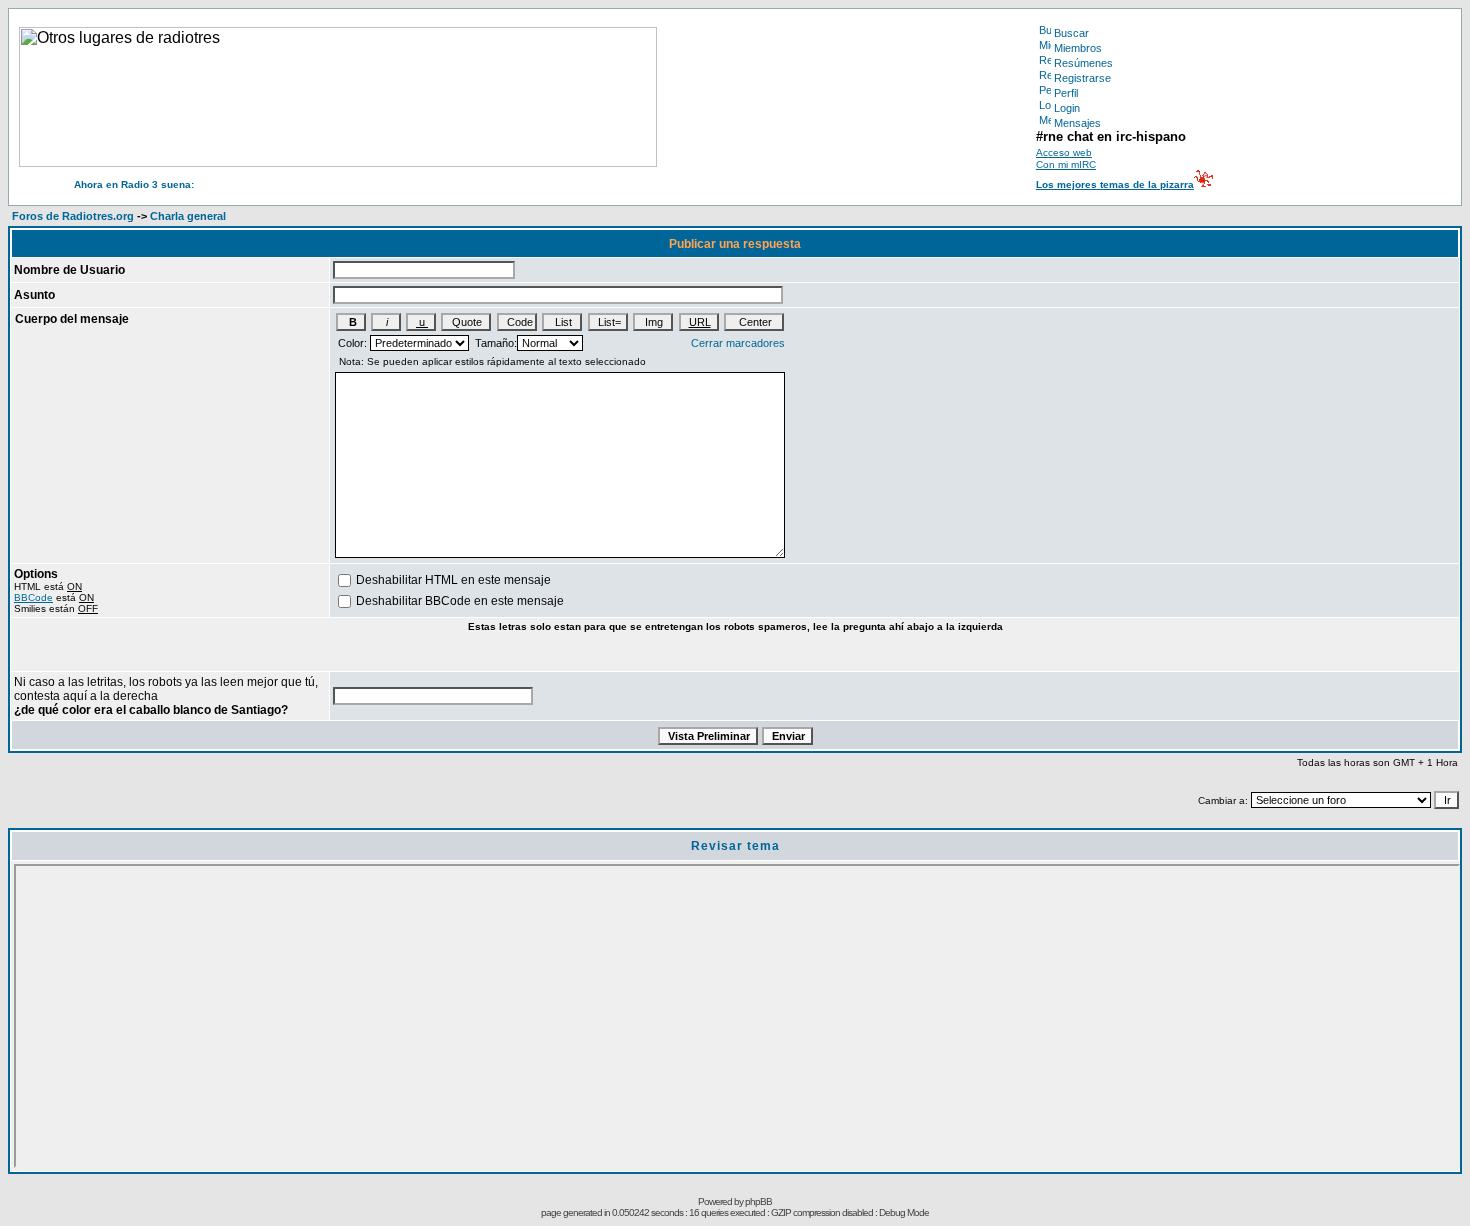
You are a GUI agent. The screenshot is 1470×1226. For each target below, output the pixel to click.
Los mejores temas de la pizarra (1115, 184)
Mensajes (1077, 123)
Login (1067, 108)
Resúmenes (1083, 63)
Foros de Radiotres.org (73, 216)
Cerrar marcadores (738, 343)
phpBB (758, 1201)
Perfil (1066, 93)
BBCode (33, 597)
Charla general (188, 216)
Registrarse (1082, 78)
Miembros (1078, 48)
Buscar (1071, 33)
